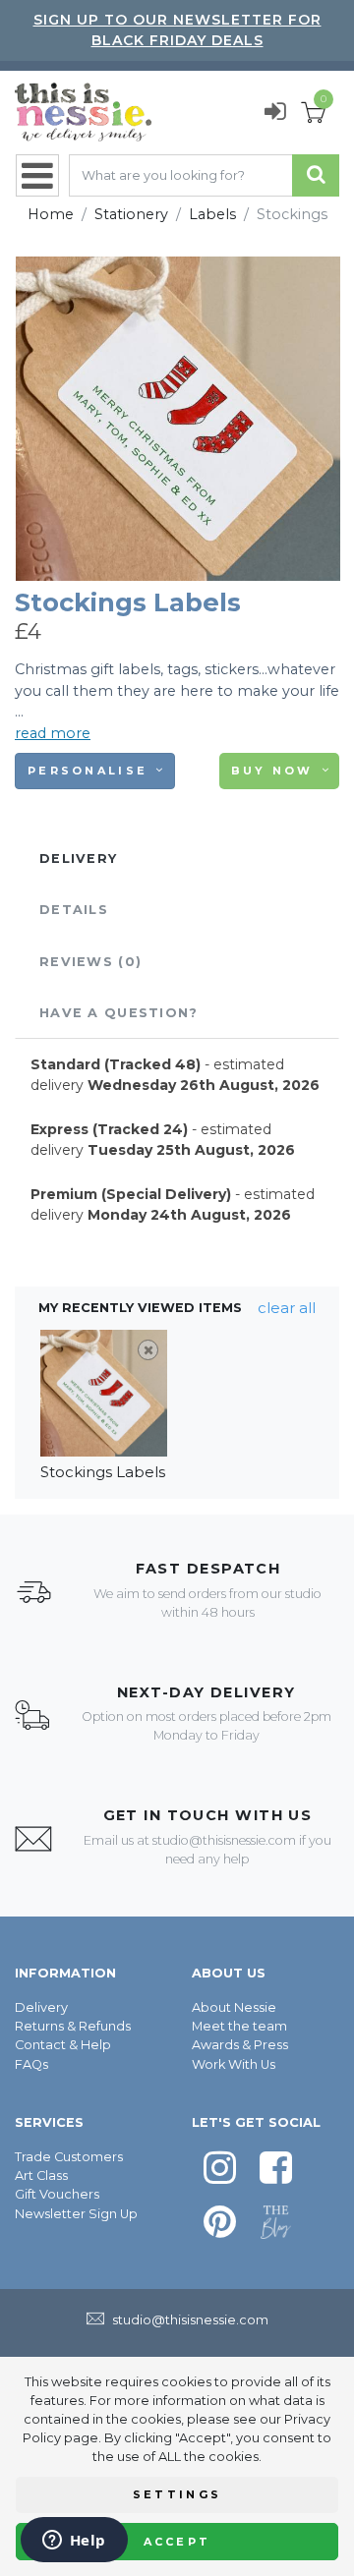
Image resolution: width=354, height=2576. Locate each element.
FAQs (31, 2064)
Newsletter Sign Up (76, 2214)
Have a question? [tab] (118, 1013)
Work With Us (234, 2064)
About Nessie (234, 2007)
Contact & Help (63, 2045)
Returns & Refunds (73, 2026)
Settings (177, 2494)
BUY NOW (272, 771)
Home (51, 214)
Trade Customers (69, 2157)
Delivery (41, 2007)
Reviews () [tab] (90, 962)
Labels (212, 214)
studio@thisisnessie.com (224, 1840)
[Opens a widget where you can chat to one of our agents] (74, 2542)
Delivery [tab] (78, 859)
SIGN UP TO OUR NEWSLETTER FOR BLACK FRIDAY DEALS (177, 30)
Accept (177, 2542)
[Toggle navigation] (37, 175)
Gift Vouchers (57, 2194)
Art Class (41, 2175)
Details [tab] (74, 910)
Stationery (131, 214)
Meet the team (239, 2026)
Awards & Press (240, 2045)
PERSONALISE (88, 771)
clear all (287, 1308)
